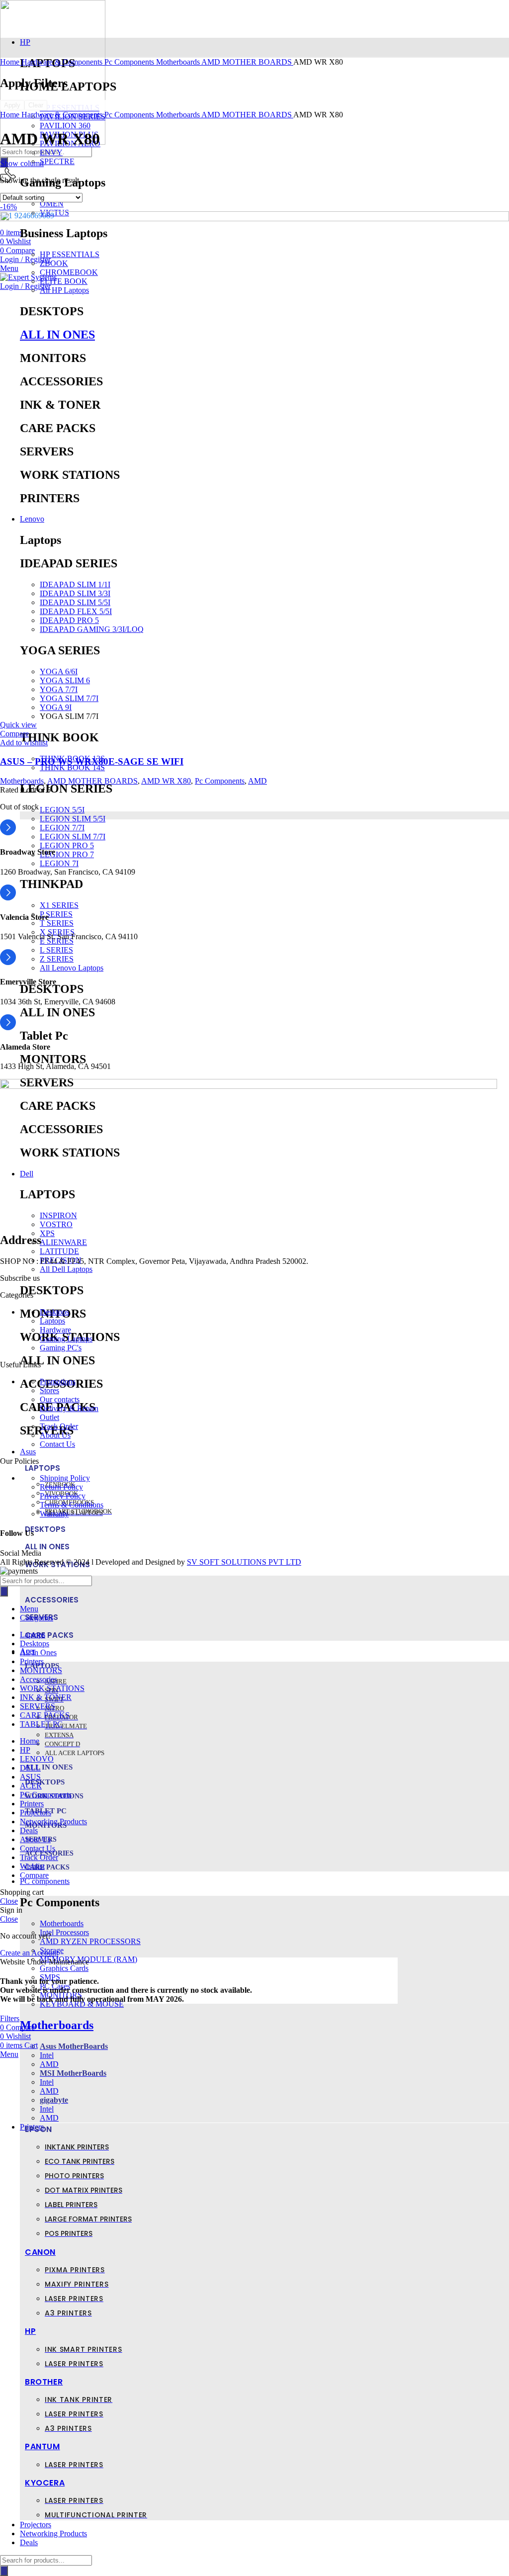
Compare (34, 1875)
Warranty (54, 1514)
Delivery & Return (69, 1408)
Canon (40, 2252)
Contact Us (57, 1444)
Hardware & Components (63, 62)
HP (30, 2331)
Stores (49, 1390)
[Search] (4, 2571)
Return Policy (61, 1487)
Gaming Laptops (66, 1339)
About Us (55, 1435)
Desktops (54, 1312)
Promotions (58, 1381)
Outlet (49, 1417)
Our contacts (60, 1399)
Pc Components (130, 62)
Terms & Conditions (72, 1505)
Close (9, 1901)
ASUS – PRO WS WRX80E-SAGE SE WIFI (92, 761)
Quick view (18, 725)
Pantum (42, 2446)
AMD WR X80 (166, 781)
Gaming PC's (61, 1348)
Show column (22, 163)
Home (11, 62)
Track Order (59, 1426)
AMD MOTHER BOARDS (247, 62)
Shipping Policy (65, 1478)
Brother (44, 2382)
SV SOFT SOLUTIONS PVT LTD (244, 1562)
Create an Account (29, 1953)
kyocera (45, 2483)
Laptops (52, 1321)
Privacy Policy (63, 1496)
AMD (257, 781)
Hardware (55, 1330)
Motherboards (57, 2025)
